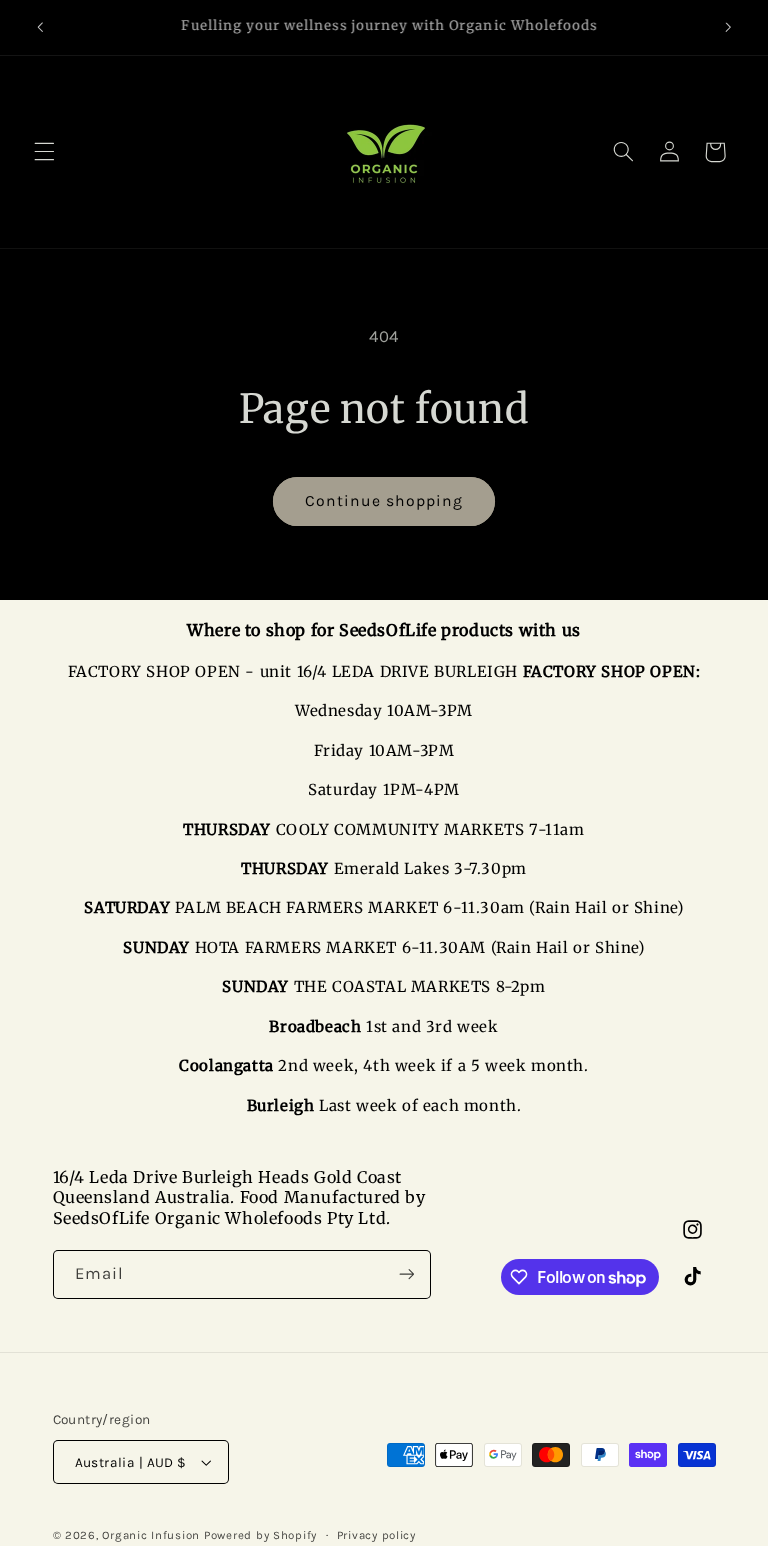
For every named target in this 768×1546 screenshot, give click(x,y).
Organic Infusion (151, 1535)
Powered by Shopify (260, 1535)
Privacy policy (376, 1535)
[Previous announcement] (40, 27)
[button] (44, 152)
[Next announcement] (728, 27)
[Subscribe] (406, 1274)
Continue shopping (384, 501)
